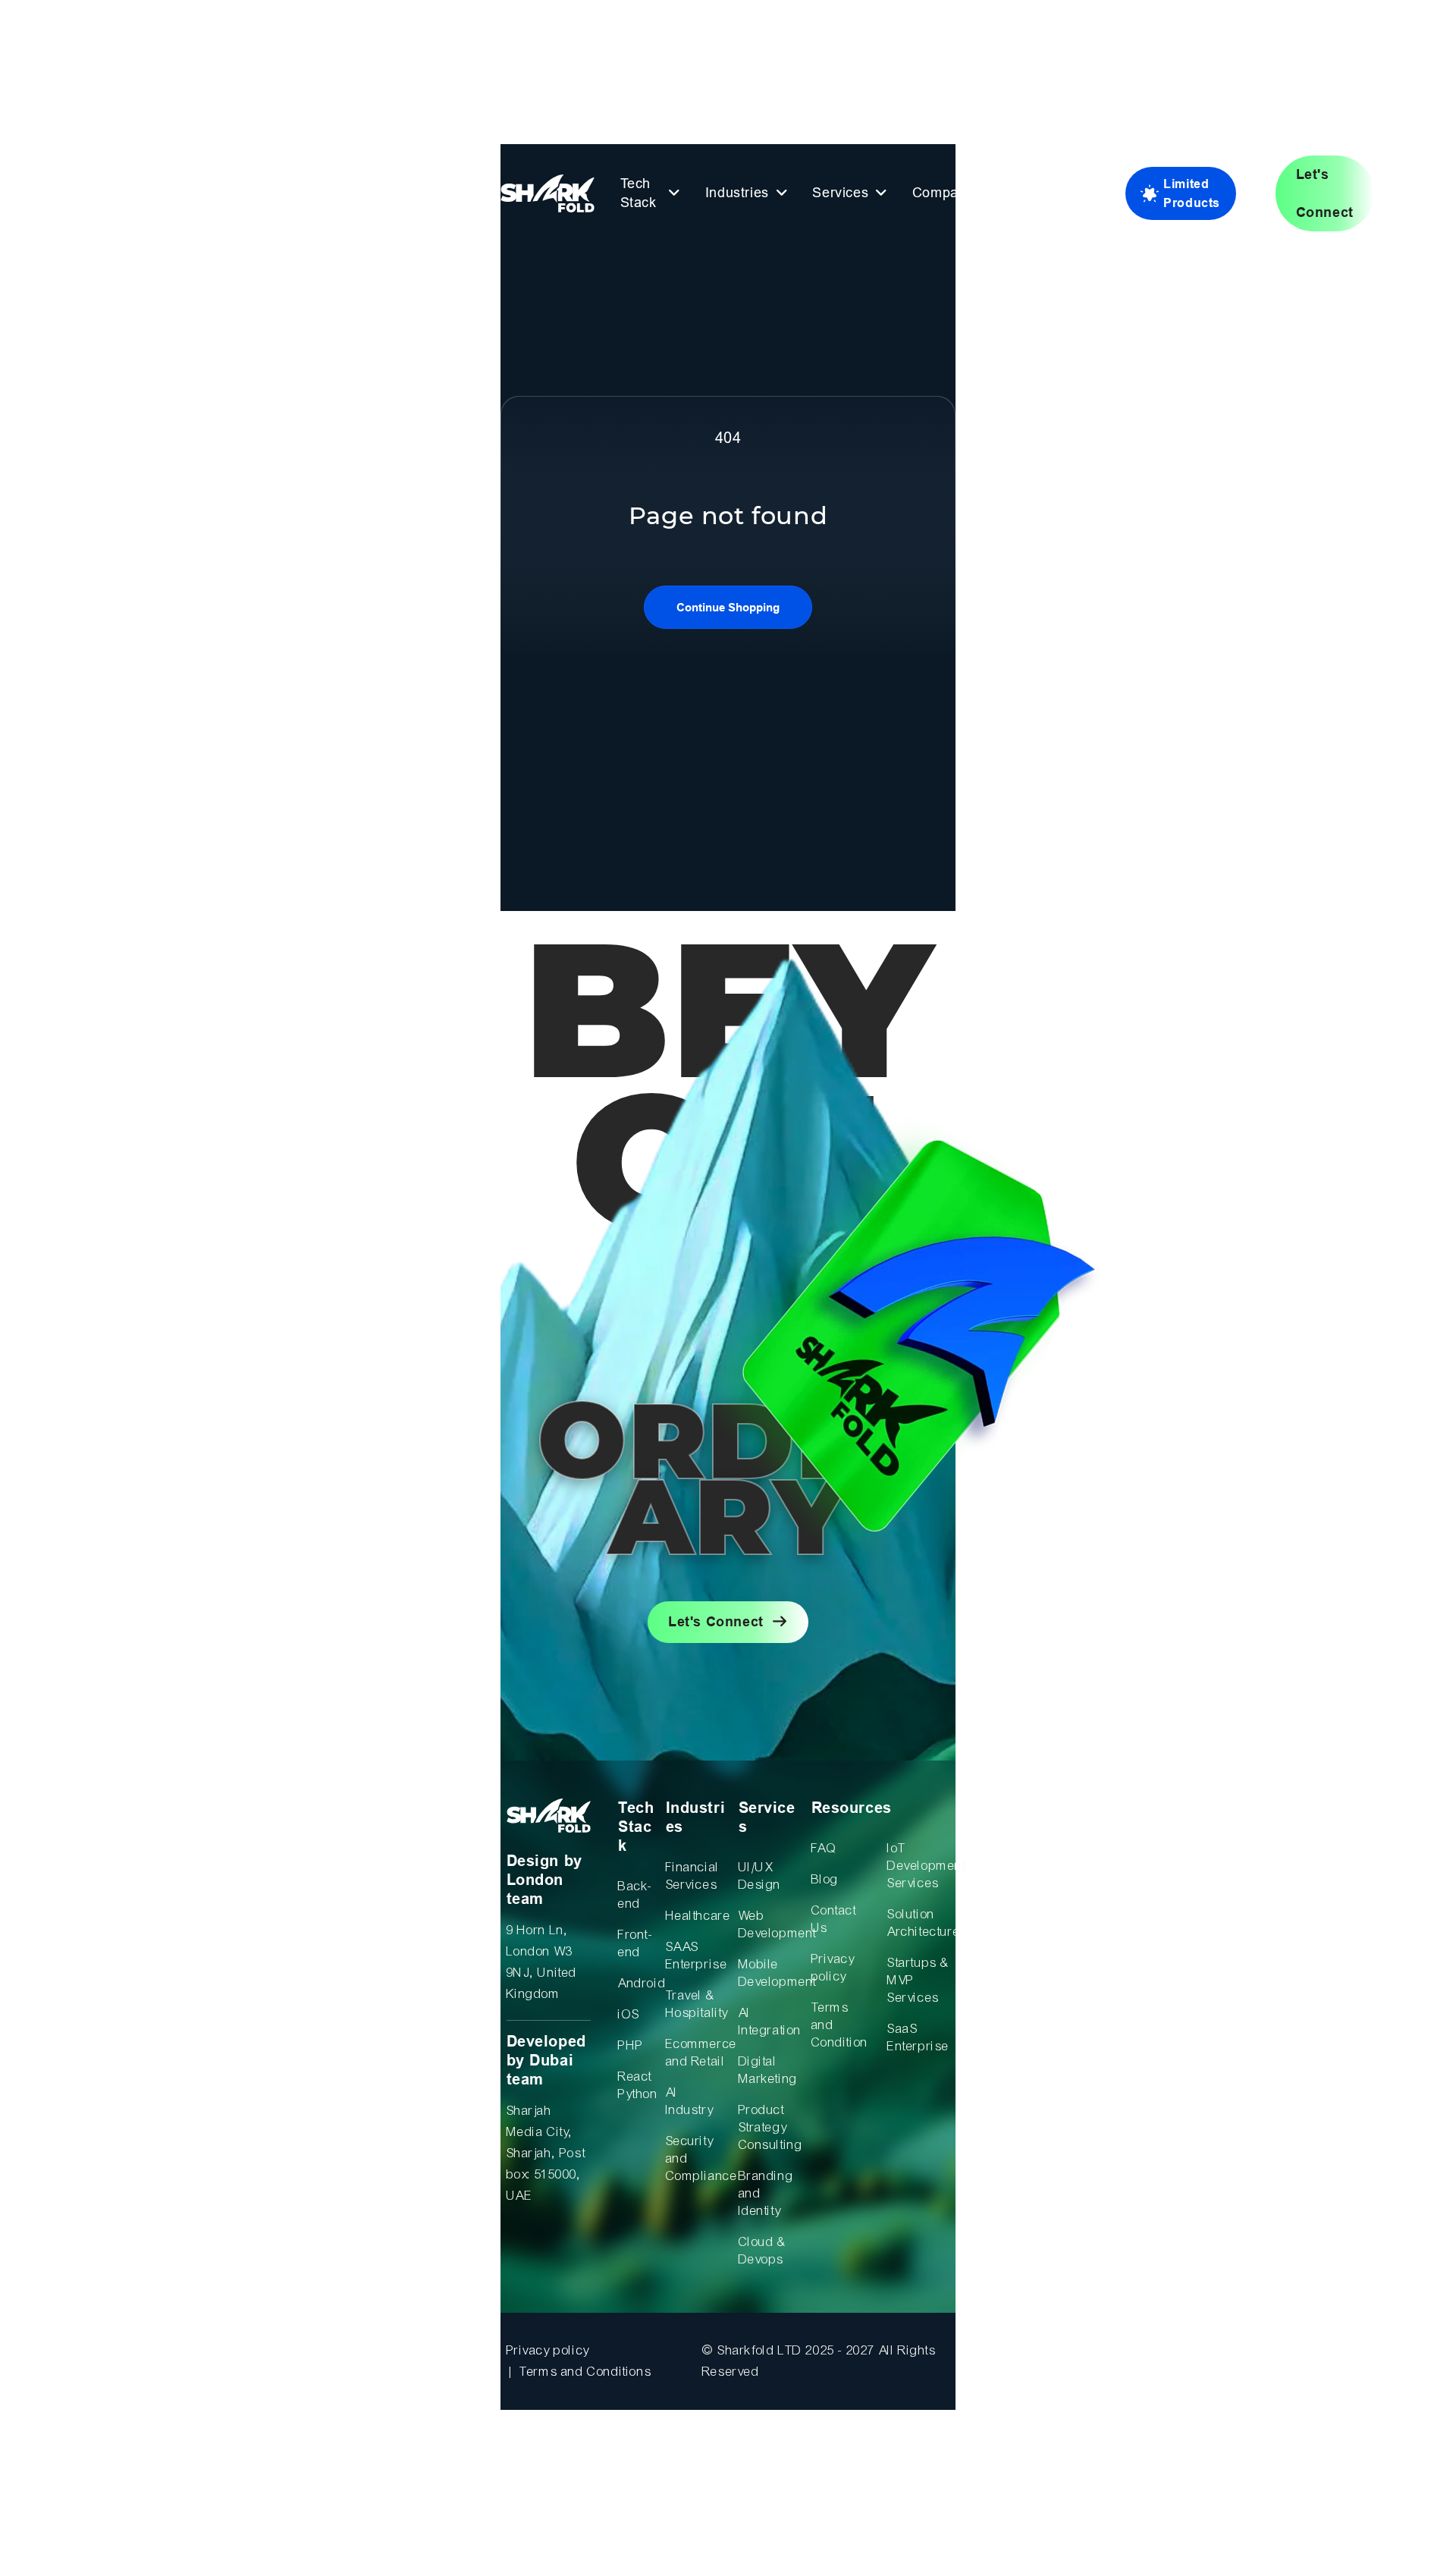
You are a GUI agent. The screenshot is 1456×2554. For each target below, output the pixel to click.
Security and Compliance (697, 2158)
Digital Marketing (768, 2070)
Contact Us (834, 1919)
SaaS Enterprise (918, 2037)
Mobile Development (769, 1973)
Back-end (635, 1895)
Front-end (635, 1943)
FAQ (824, 1848)
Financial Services (693, 1876)
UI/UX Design (760, 1876)
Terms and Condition (840, 2025)
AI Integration (769, 2022)
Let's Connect (716, 1622)
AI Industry (690, 2101)
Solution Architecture (919, 1923)
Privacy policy (833, 1968)
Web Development (769, 1924)
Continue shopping (728, 607)
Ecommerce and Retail (697, 2053)
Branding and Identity (766, 2193)
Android (636, 1983)
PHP (631, 2045)
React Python (636, 2085)
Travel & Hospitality (697, 2004)
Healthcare (697, 1916)
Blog (825, 1879)
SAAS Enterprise (697, 1956)
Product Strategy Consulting (769, 2127)
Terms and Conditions (585, 2372)
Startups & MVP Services (918, 1980)
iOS (629, 2014)
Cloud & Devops (763, 2251)
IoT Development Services (919, 1866)
